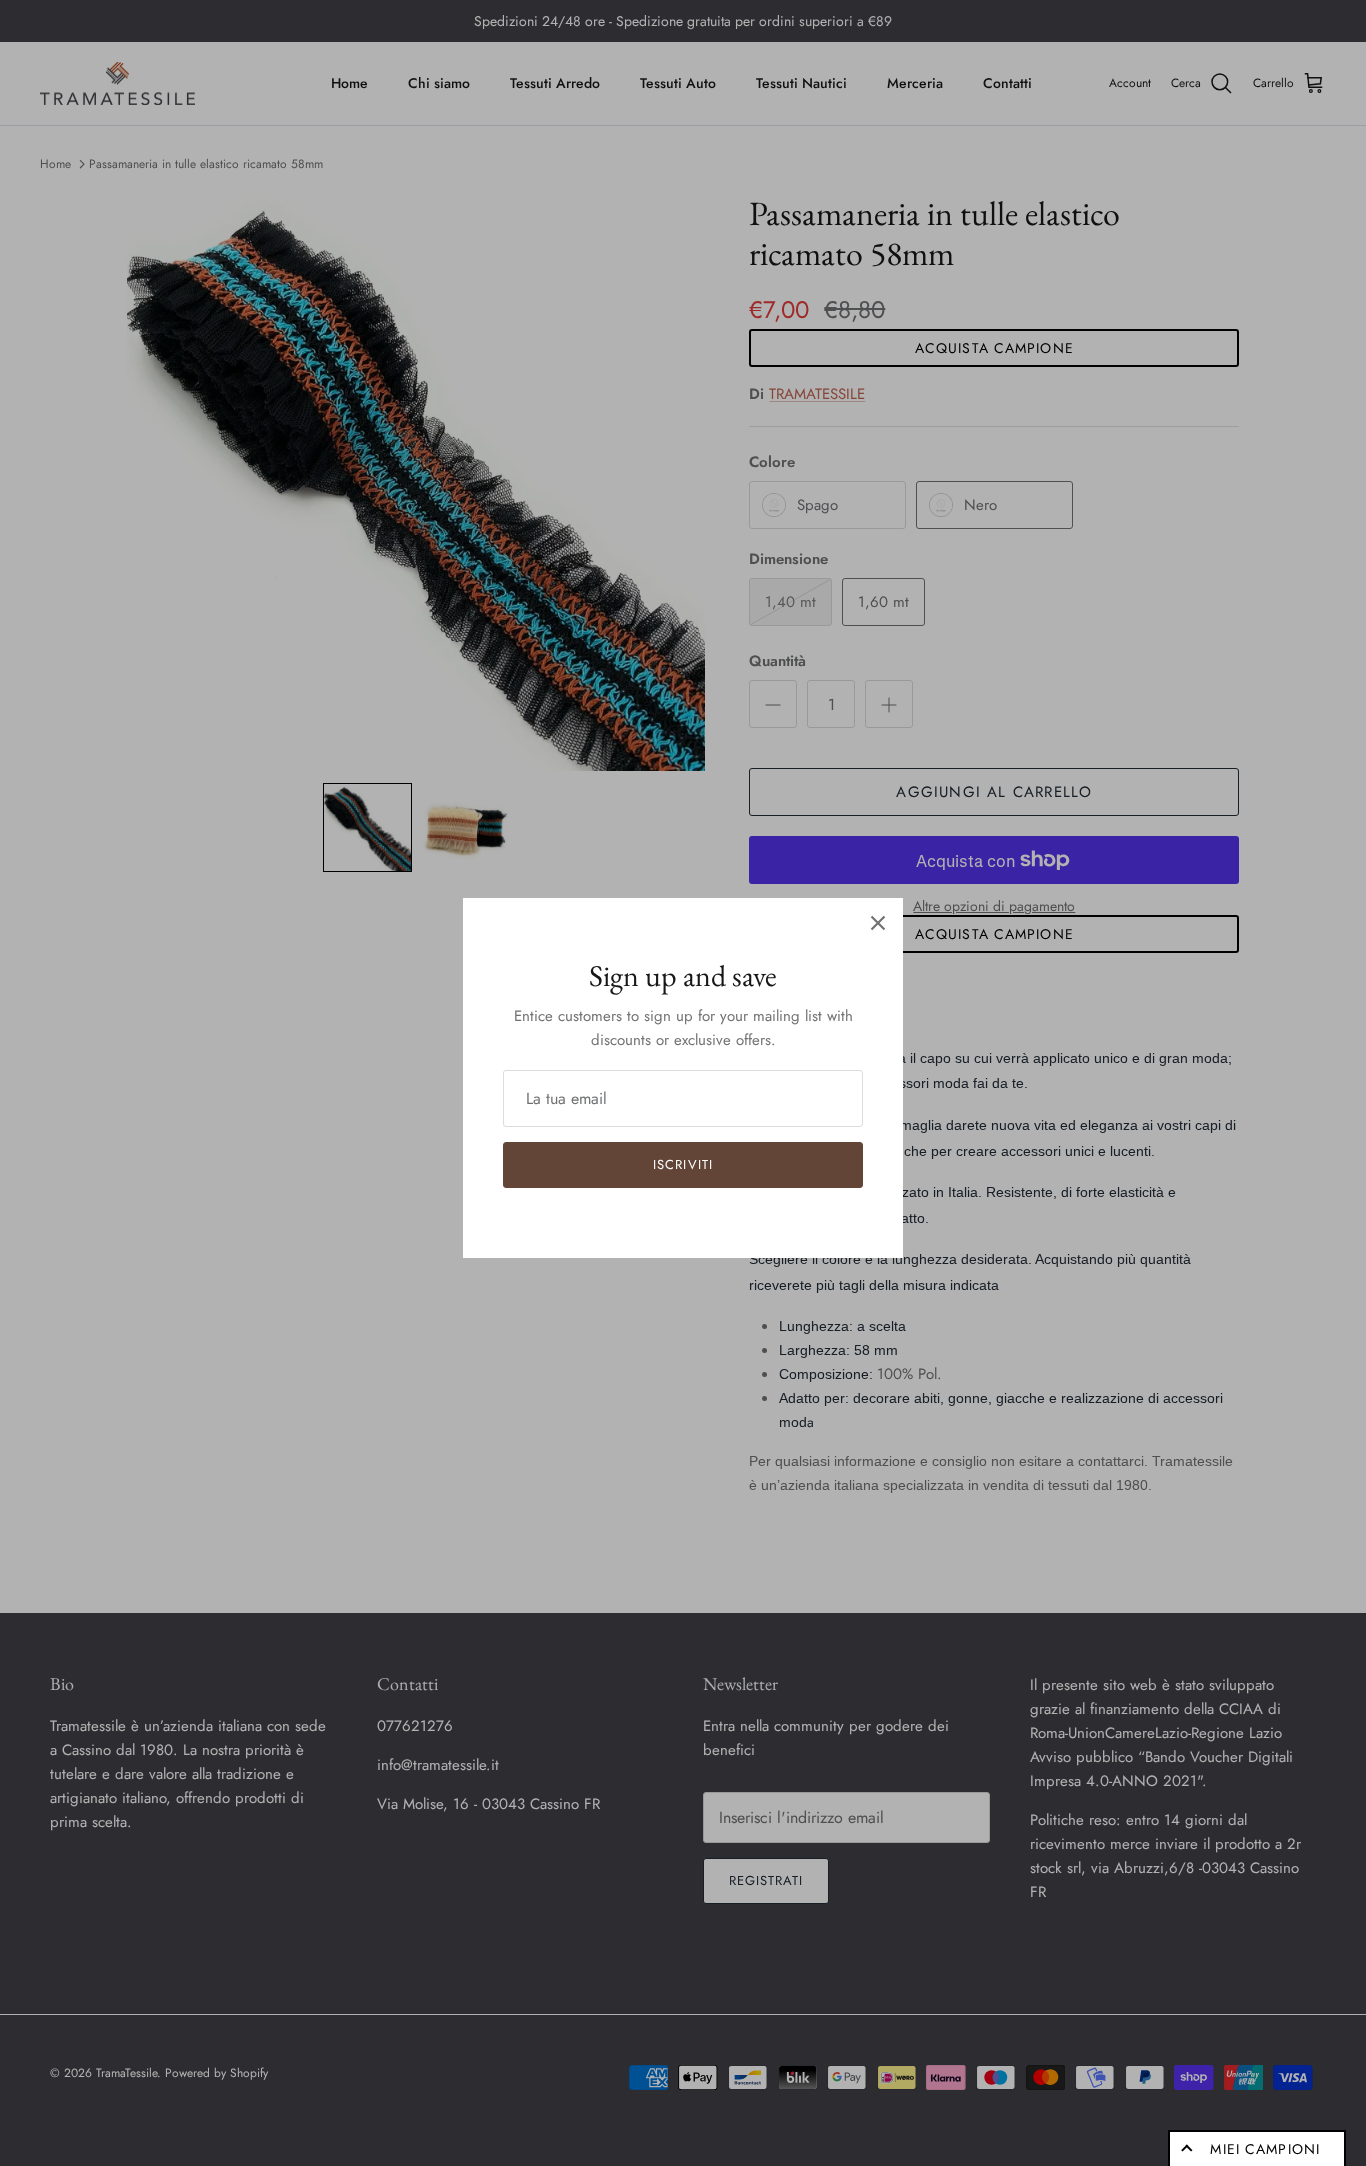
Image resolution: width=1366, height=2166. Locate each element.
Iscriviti (682, 1164)
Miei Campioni (1265, 2149)
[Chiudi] (878, 923)
